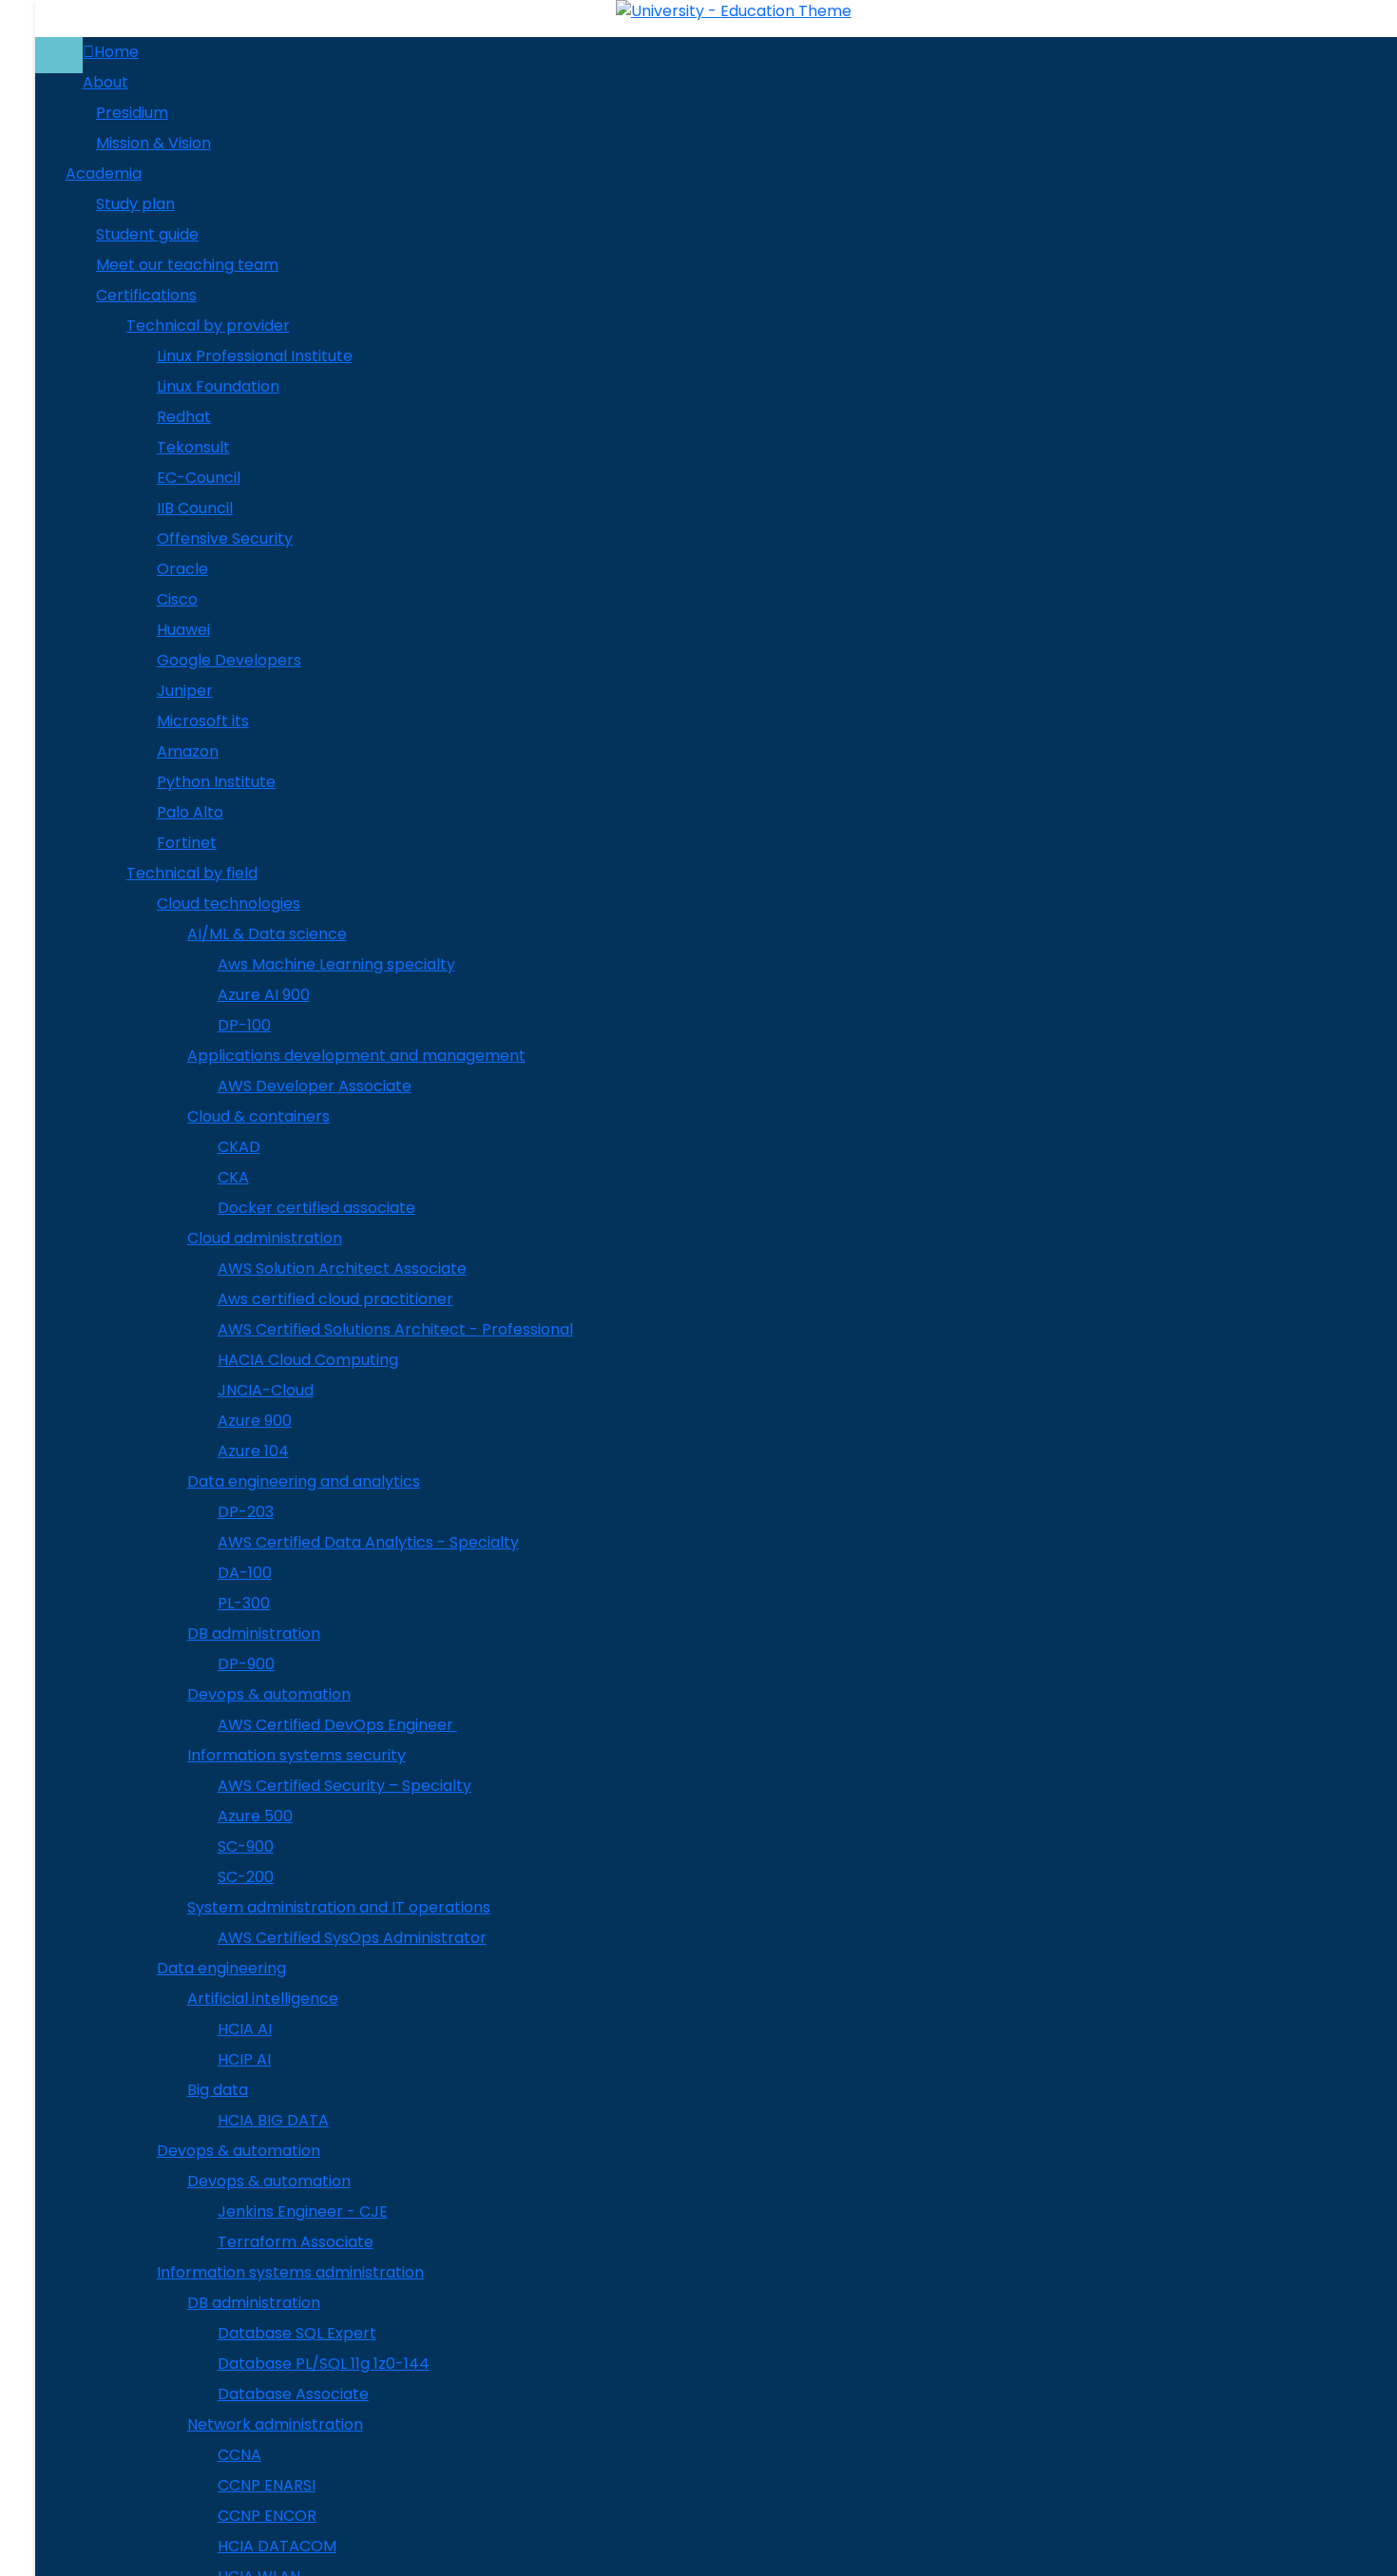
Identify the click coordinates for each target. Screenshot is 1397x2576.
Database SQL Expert (297, 2333)
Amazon (188, 751)
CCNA (239, 2455)
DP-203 (246, 1512)
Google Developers (229, 660)
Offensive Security (225, 538)
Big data (218, 2090)
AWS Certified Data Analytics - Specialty (368, 1542)
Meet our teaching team (187, 265)
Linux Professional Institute (255, 356)
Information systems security (297, 1755)
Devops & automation (269, 1694)
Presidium (132, 113)
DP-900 (246, 1664)
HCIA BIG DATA (273, 2120)
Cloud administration (265, 1238)
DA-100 (245, 1573)
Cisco (177, 599)
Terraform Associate (296, 2242)
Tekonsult (193, 447)
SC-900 (246, 1846)
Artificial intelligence (263, 1999)
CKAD (239, 1147)
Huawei (183, 630)
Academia (104, 173)
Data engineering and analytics (304, 1481)
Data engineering (221, 1968)
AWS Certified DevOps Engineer (337, 1725)
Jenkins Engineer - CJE (303, 2211)
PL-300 (244, 1603)
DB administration (254, 1634)
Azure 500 (255, 1816)
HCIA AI (245, 2029)
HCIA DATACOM (277, 2546)
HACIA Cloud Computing (308, 1360)
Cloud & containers (258, 1116)
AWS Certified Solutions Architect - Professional (395, 1329)
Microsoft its (203, 721)
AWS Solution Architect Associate (342, 1269)
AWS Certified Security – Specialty (344, 1786)
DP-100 (244, 1025)
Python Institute (216, 782)
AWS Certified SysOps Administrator (352, 1938)
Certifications (146, 295)
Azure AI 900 (264, 995)
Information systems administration (290, 2272)
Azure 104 (253, 1451)
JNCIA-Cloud (266, 1390)
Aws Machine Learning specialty (336, 964)
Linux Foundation (218, 386)
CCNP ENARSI (267, 2485)
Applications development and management (356, 1056)
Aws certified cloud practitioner (335, 1299)
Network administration (275, 2424)
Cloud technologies (229, 904)
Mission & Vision (153, 143)
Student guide (147, 234)
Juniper (185, 691)
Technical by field (192, 873)
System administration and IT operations (339, 1907)
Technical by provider (208, 326)
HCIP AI (244, 2059)
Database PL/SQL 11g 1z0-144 (324, 2364)
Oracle (182, 569)
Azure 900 (255, 1421)
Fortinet (187, 843)
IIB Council (195, 508)
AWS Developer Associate (315, 1086)
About (105, 82)
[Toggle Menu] (59, 55)
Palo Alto (190, 812)
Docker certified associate (316, 1208)
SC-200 (246, 1877)
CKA (233, 1177)
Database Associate (293, 2394)
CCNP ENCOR (267, 2516)
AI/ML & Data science (267, 934)
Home (116, 52)
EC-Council (199, 478)
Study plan (135, 204)
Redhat (184, 417)
